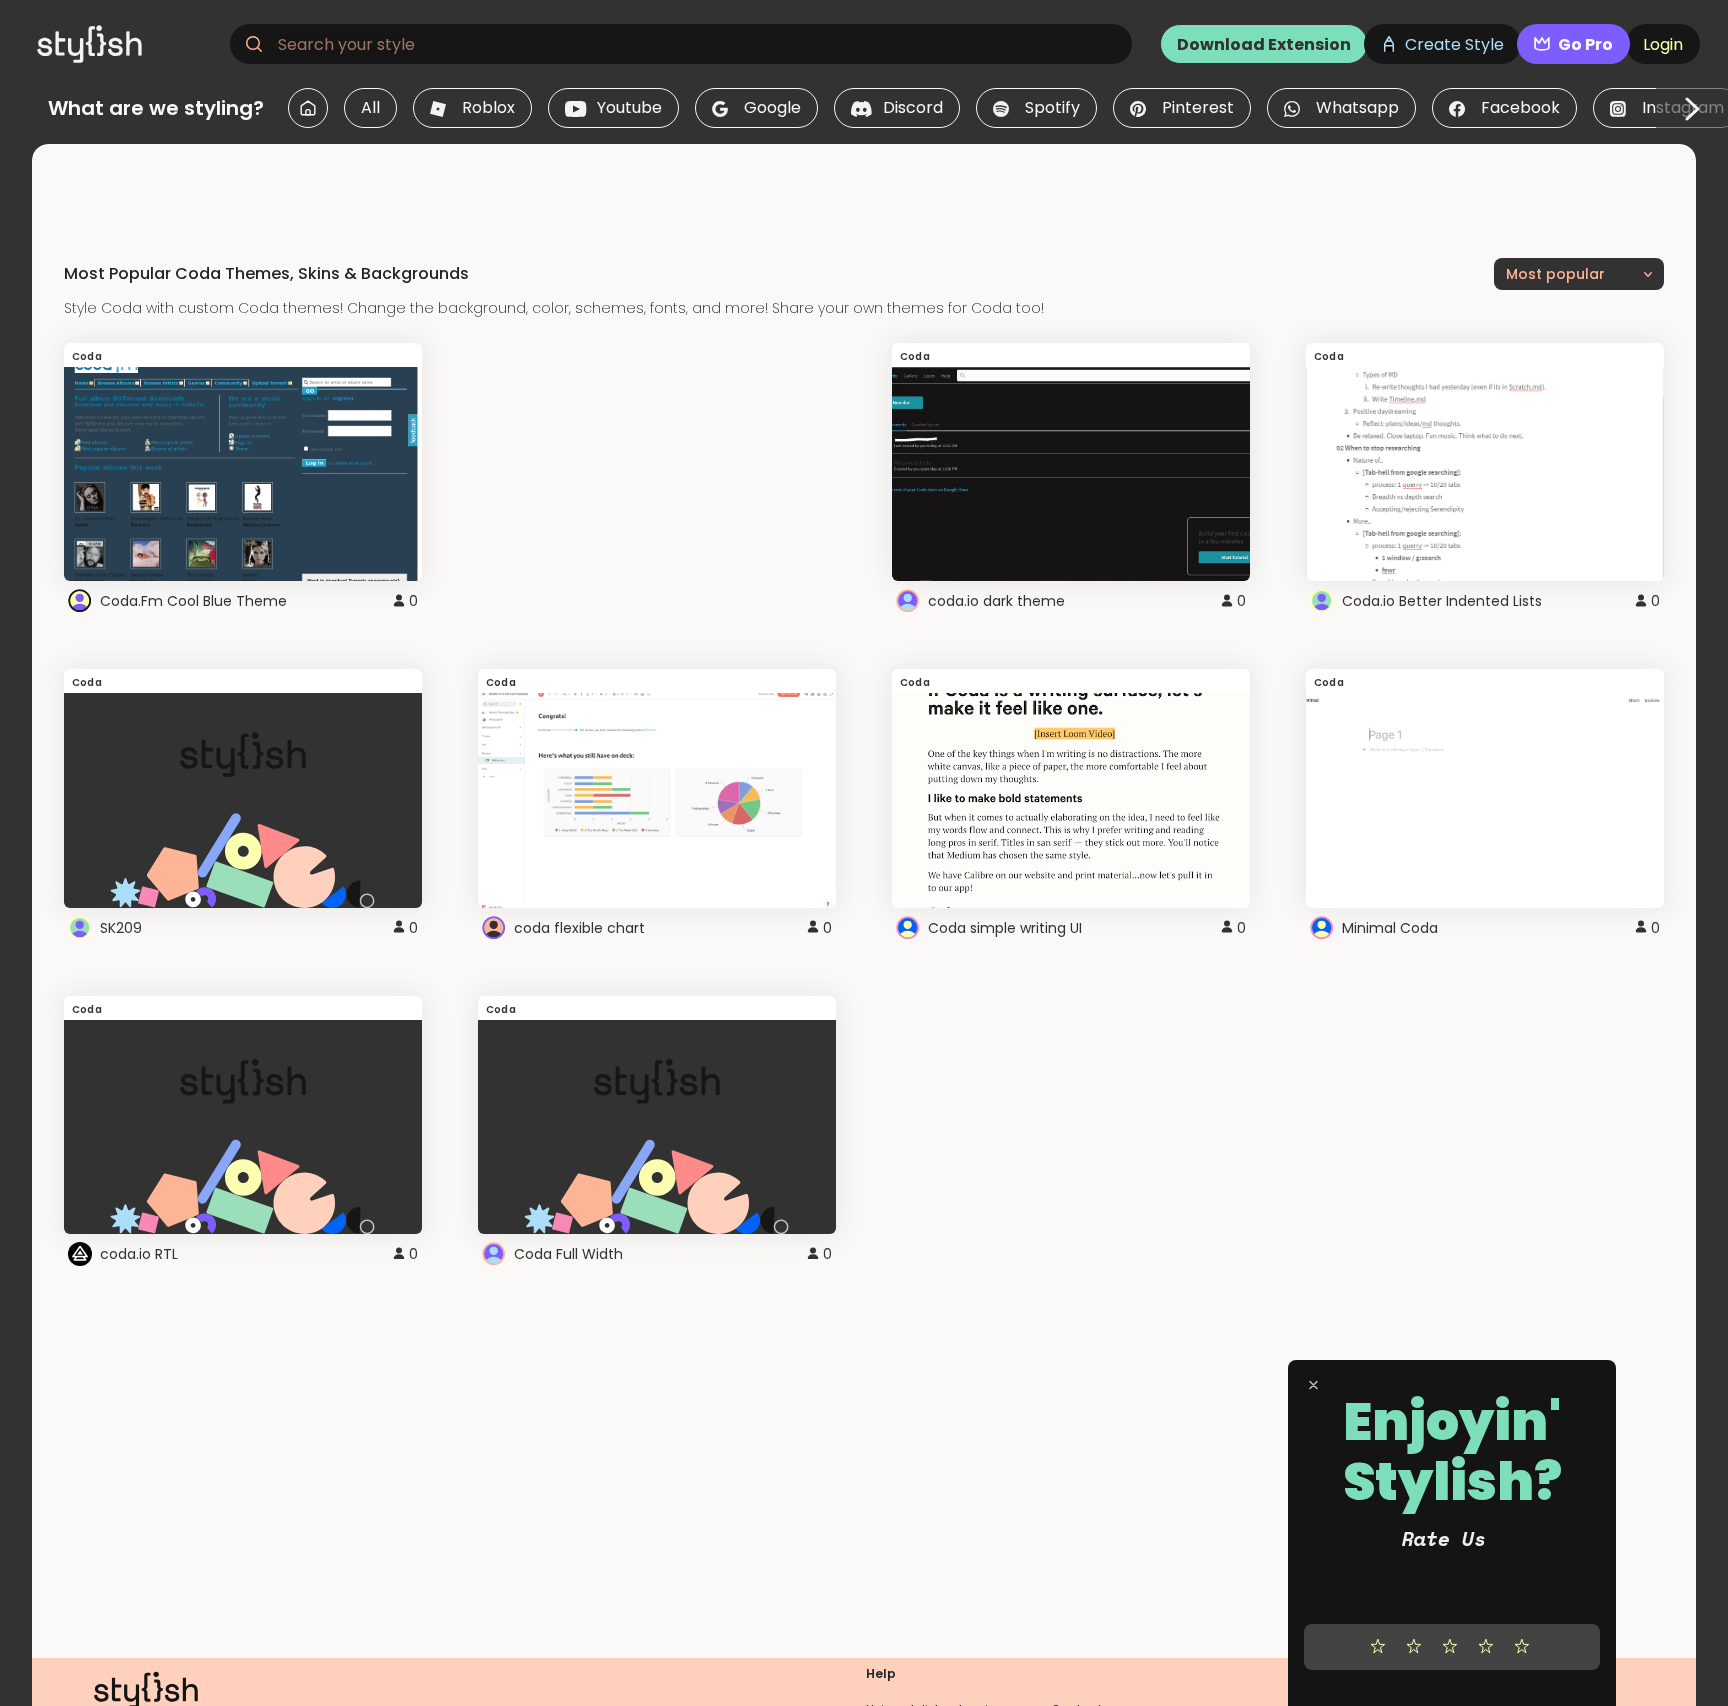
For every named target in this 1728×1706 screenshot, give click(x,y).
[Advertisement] (864, 189)
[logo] (126, 44)
